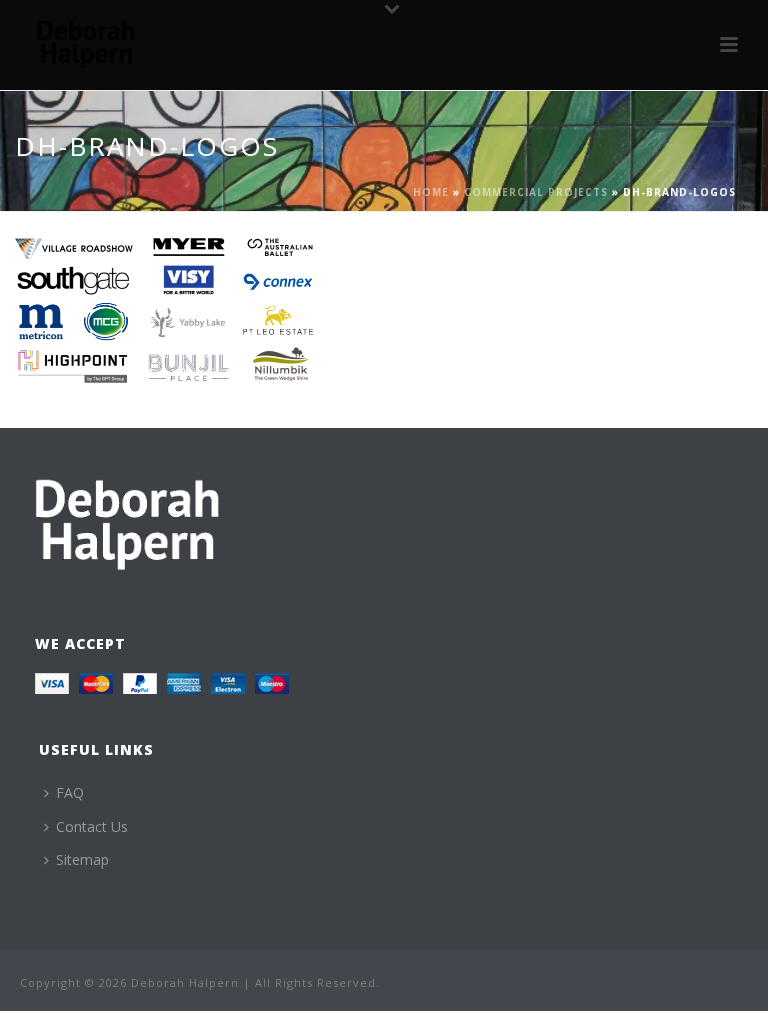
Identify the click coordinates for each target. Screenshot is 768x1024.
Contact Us (92, 826)
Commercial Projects (536, 192)
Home (431, 192)
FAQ (70, 792)
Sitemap (82, 859)
